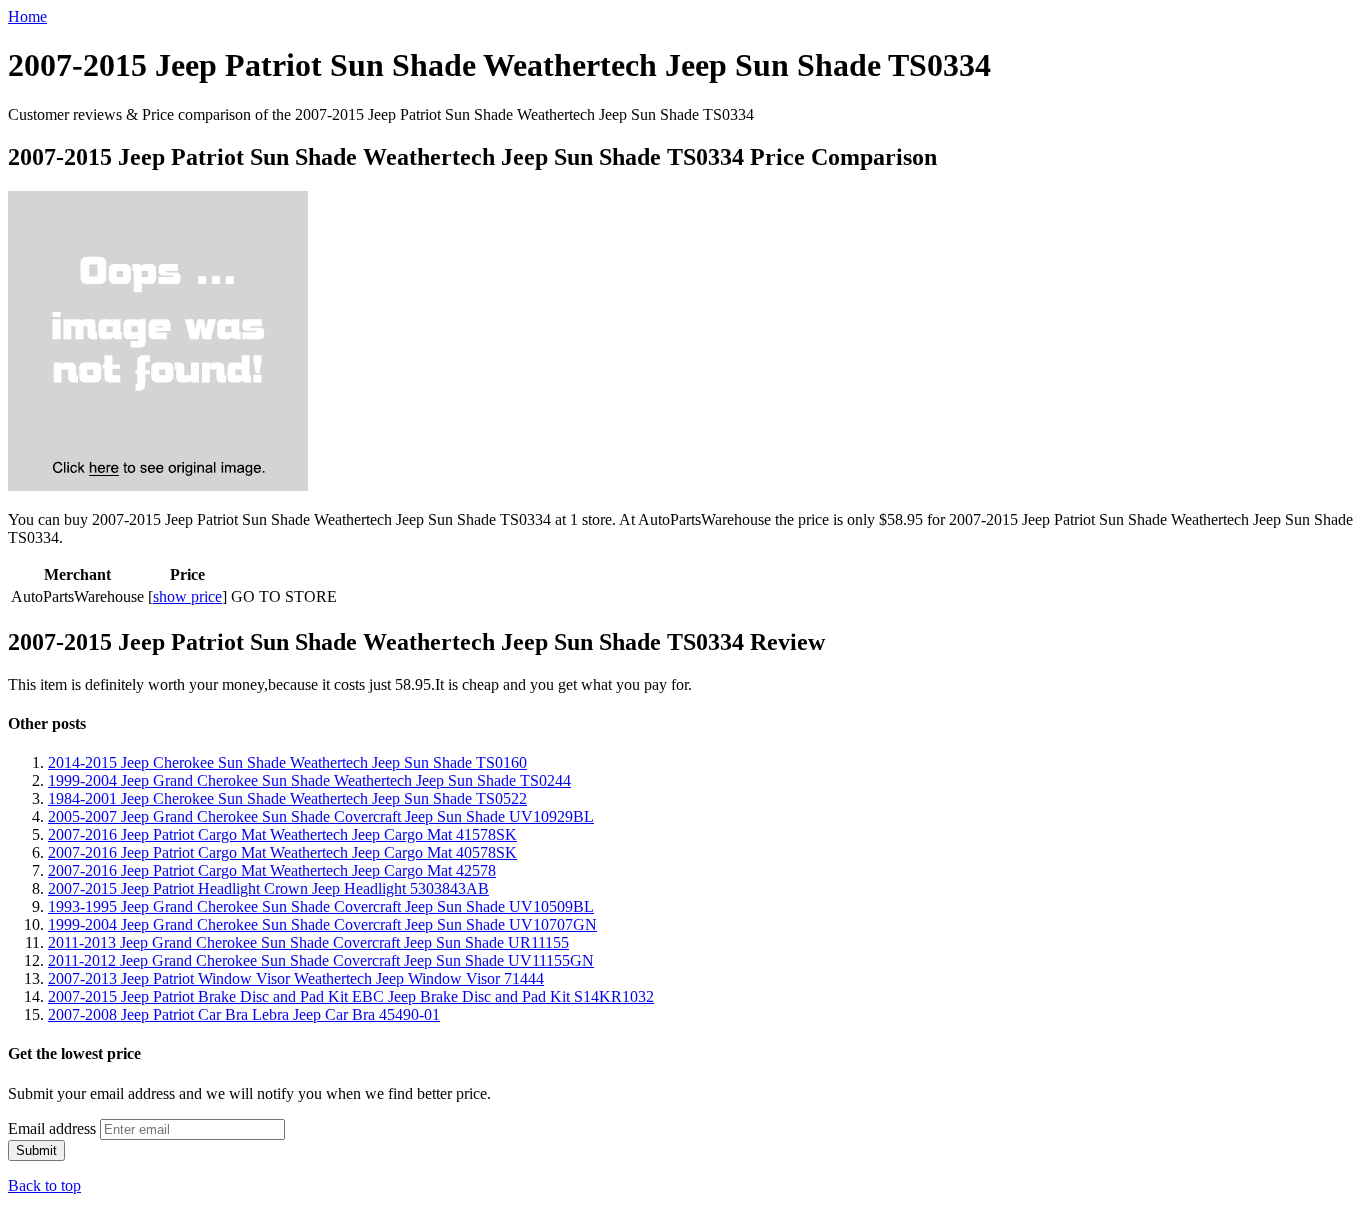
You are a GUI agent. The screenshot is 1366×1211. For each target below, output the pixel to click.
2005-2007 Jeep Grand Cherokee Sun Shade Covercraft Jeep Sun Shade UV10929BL (321, 816)
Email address (52, 1128)
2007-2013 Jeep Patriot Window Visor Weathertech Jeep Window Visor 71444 (296, 978)
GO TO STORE (284, 596)
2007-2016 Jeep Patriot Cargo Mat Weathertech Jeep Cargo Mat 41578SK (282, 834)
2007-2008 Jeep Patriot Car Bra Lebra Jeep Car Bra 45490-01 (244, 1014)
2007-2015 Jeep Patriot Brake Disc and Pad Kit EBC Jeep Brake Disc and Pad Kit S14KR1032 (351, 996)
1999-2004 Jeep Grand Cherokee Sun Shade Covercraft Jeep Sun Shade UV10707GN (322, 924)
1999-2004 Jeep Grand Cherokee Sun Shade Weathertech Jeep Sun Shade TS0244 (309, 780)
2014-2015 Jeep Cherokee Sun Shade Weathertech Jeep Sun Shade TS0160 (287, 762)
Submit (36, 1150)
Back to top (44, 1185)
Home (27, 16)
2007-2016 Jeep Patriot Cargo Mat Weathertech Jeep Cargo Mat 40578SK (282, 852)
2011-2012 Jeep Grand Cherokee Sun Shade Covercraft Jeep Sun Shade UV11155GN (321, 960)
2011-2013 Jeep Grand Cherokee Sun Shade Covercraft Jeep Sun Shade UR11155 (308, 942)
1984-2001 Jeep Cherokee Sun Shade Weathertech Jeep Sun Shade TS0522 (287, 798)
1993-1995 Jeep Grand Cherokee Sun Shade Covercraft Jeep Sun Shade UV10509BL (321, 906)
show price (187, 596)
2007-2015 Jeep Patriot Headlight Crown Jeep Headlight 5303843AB (268, 888)
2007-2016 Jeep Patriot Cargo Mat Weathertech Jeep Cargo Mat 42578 (272, 870)
